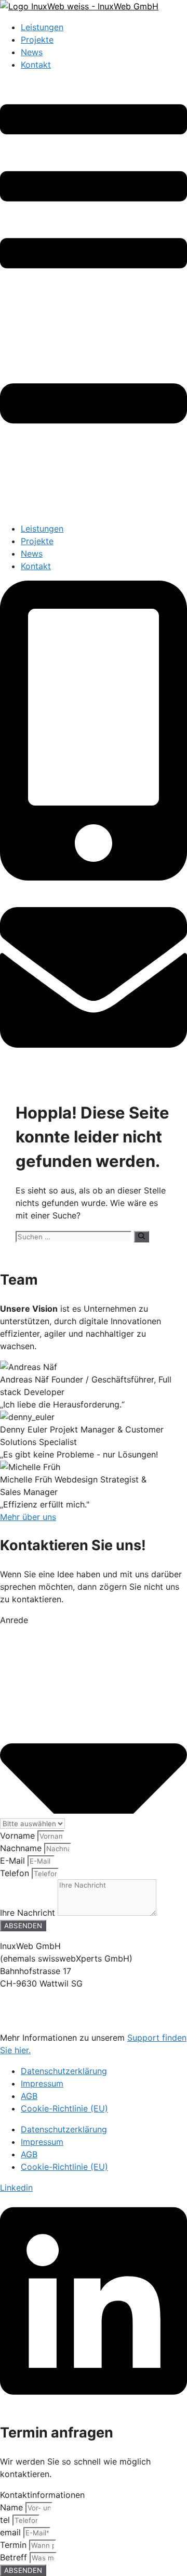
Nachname (22, 1848)
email (12, 2532)
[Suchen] (142, 1237)
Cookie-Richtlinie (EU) (64, 2108)
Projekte (37, 40)
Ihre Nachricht (29, 1913)
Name (13, 2507)
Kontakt (36, 65)
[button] (94, 297)
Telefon (16, 1873)
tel (6, 2520)
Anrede (14, 1620)
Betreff (15, 2557)
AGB (29, 2096)
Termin (15, 2545)
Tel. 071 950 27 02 (37, 2004)
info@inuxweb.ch (34, 2017)
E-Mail (14, 1861)
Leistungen (42, 27)
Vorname (19, 1836)
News (32, 52)
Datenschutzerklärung (64, 2071)
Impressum (42, 2083)
